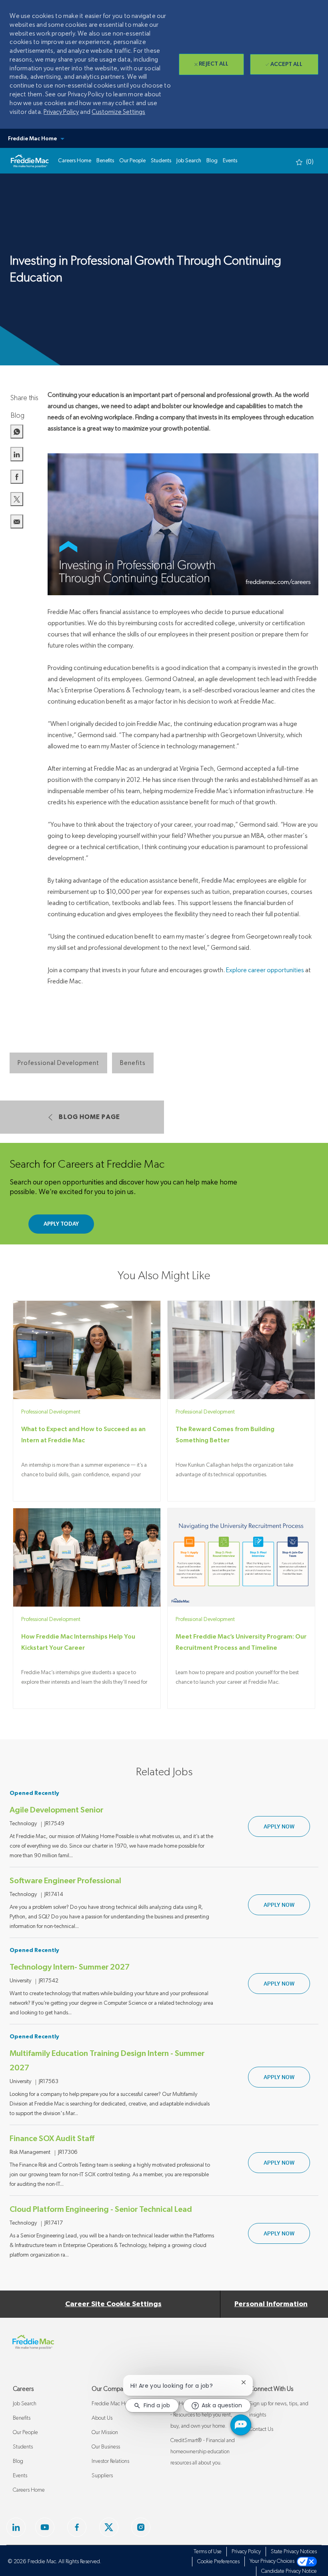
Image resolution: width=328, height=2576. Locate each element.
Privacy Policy (61, 112)
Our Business (106, 2447)
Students (23, 2447)
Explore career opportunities (265, 970)
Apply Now (287, 1826)
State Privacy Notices (294, 2552)
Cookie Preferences (218, 2562)
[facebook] (16, 2527)
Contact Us (261, 2429)
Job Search (25, 2404)
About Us (102, 2418)
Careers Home (29, 2490)
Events (20, 2476)
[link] (30, 161)
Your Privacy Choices (273, 2561)
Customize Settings (118, 112)
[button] (164, 138)
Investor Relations (110, 2461)
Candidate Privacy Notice (289, 2571)
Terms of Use (208, 2552)
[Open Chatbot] (241, 2425)
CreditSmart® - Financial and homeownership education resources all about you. (203, 2452)
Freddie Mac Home (113, 2404)
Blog (18, 2461)
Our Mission (105, 2432)
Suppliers (102, 2476)
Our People (25, 2432)
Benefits (22, 2418)
